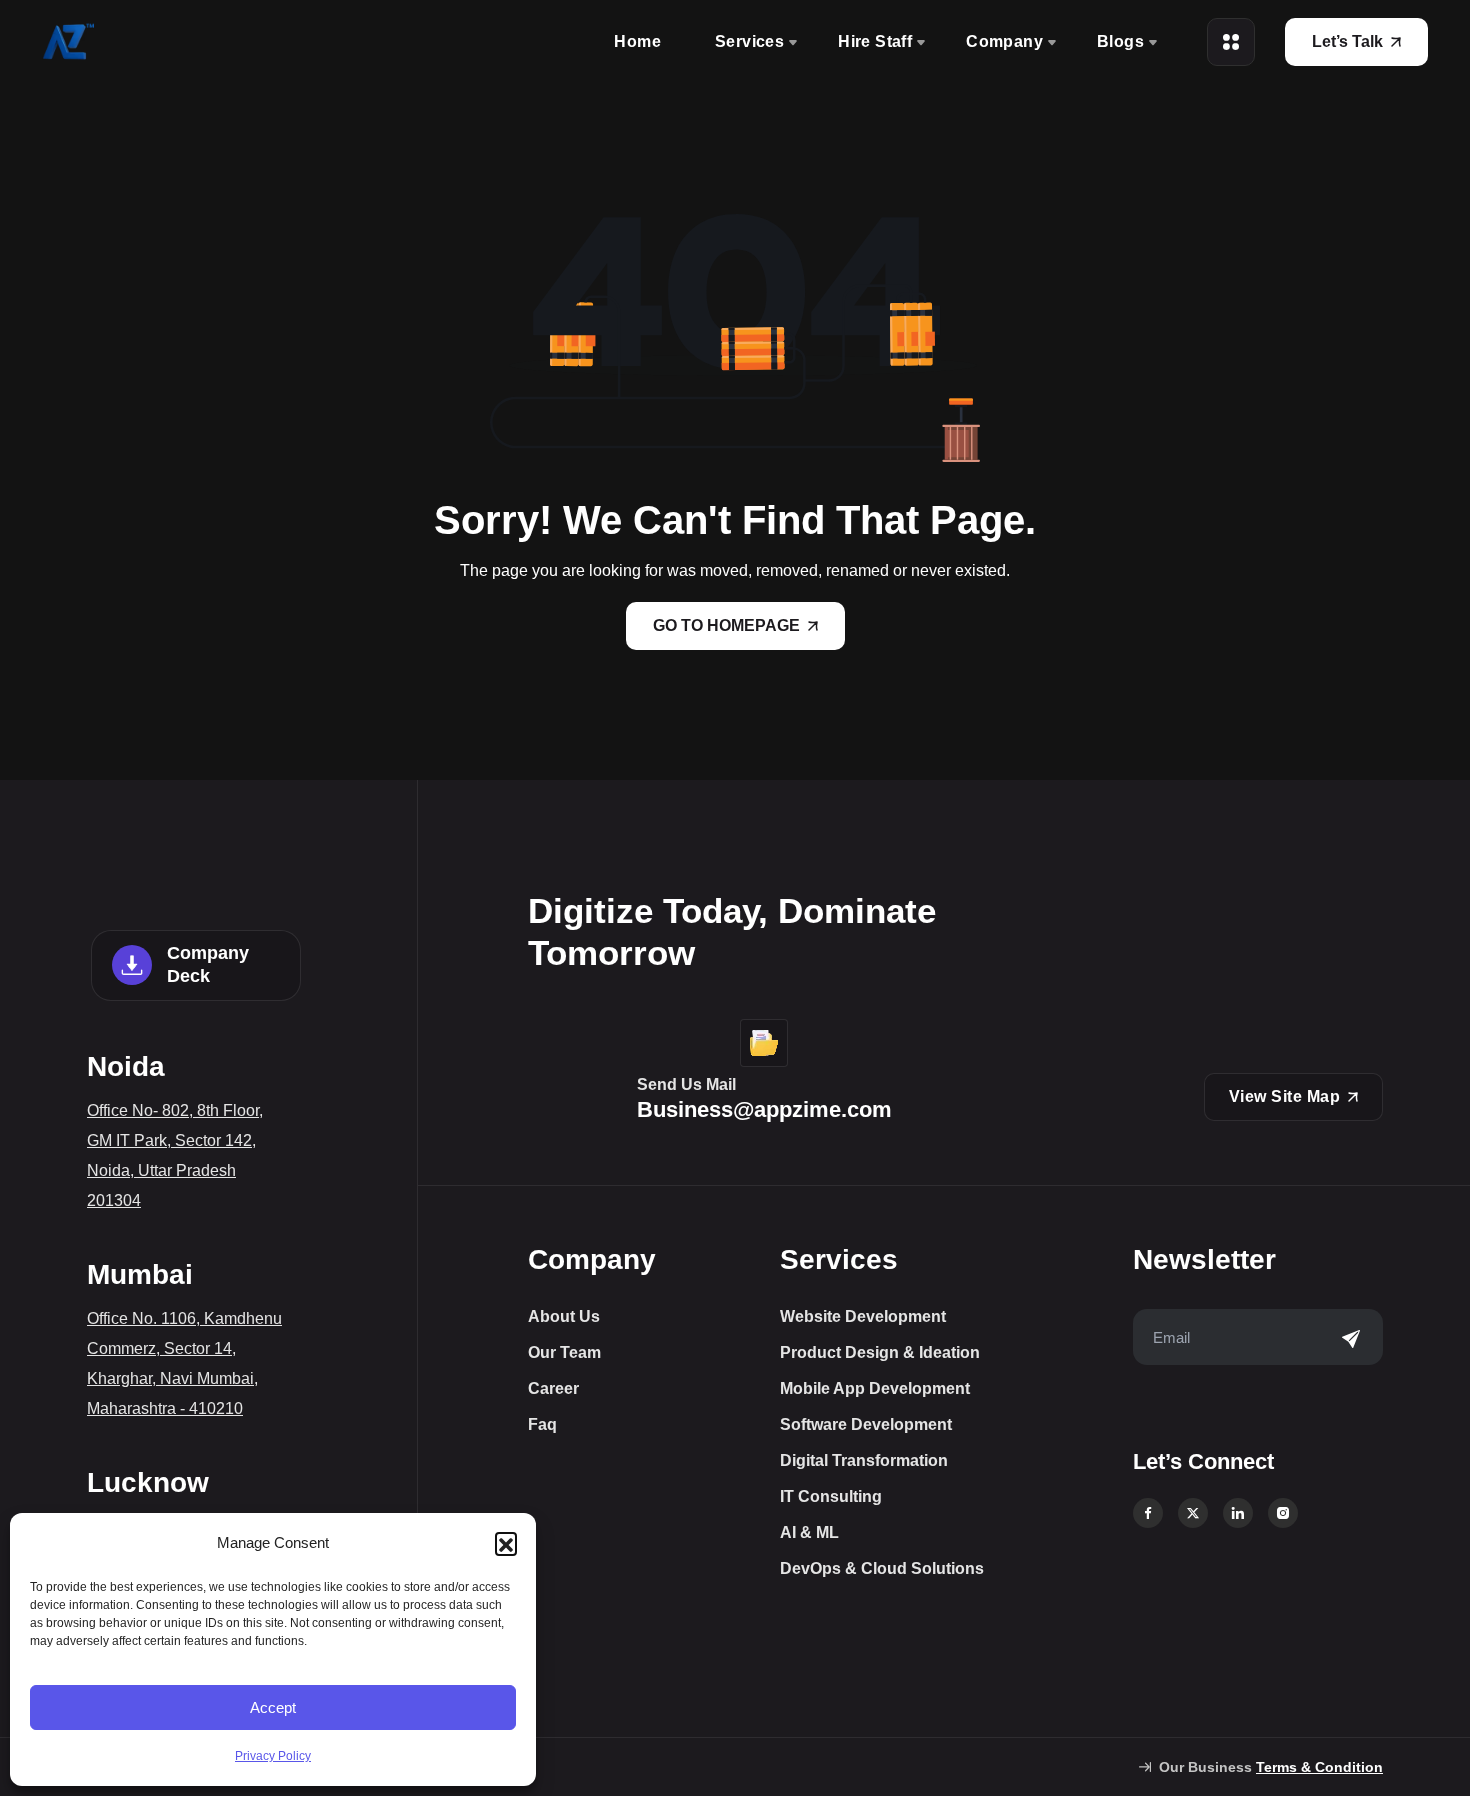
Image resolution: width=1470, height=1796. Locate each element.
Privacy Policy (273, 1756)
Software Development (866, 1425)
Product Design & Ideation (880, 1353)
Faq (542, 1425)
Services (749, 41)
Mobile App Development (875, 1389)
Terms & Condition (1319, 1767)
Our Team (564, 1353)
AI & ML (809, 1533)
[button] (506, 1543)
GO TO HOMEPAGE (726, 625)
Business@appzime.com (764, 1109)
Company (1004, 41)
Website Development (863, 1317)
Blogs (1120, 41)
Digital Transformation (864, 1461)
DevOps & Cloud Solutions (882, 1569)
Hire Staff (875, 41)
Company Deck (208, 964)
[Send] (1351, 1339)
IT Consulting (831, 1497)
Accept (273, 1707)
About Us (564, 1317)
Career (553, 1389)
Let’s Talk (1347, 41)
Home (637, 41)
